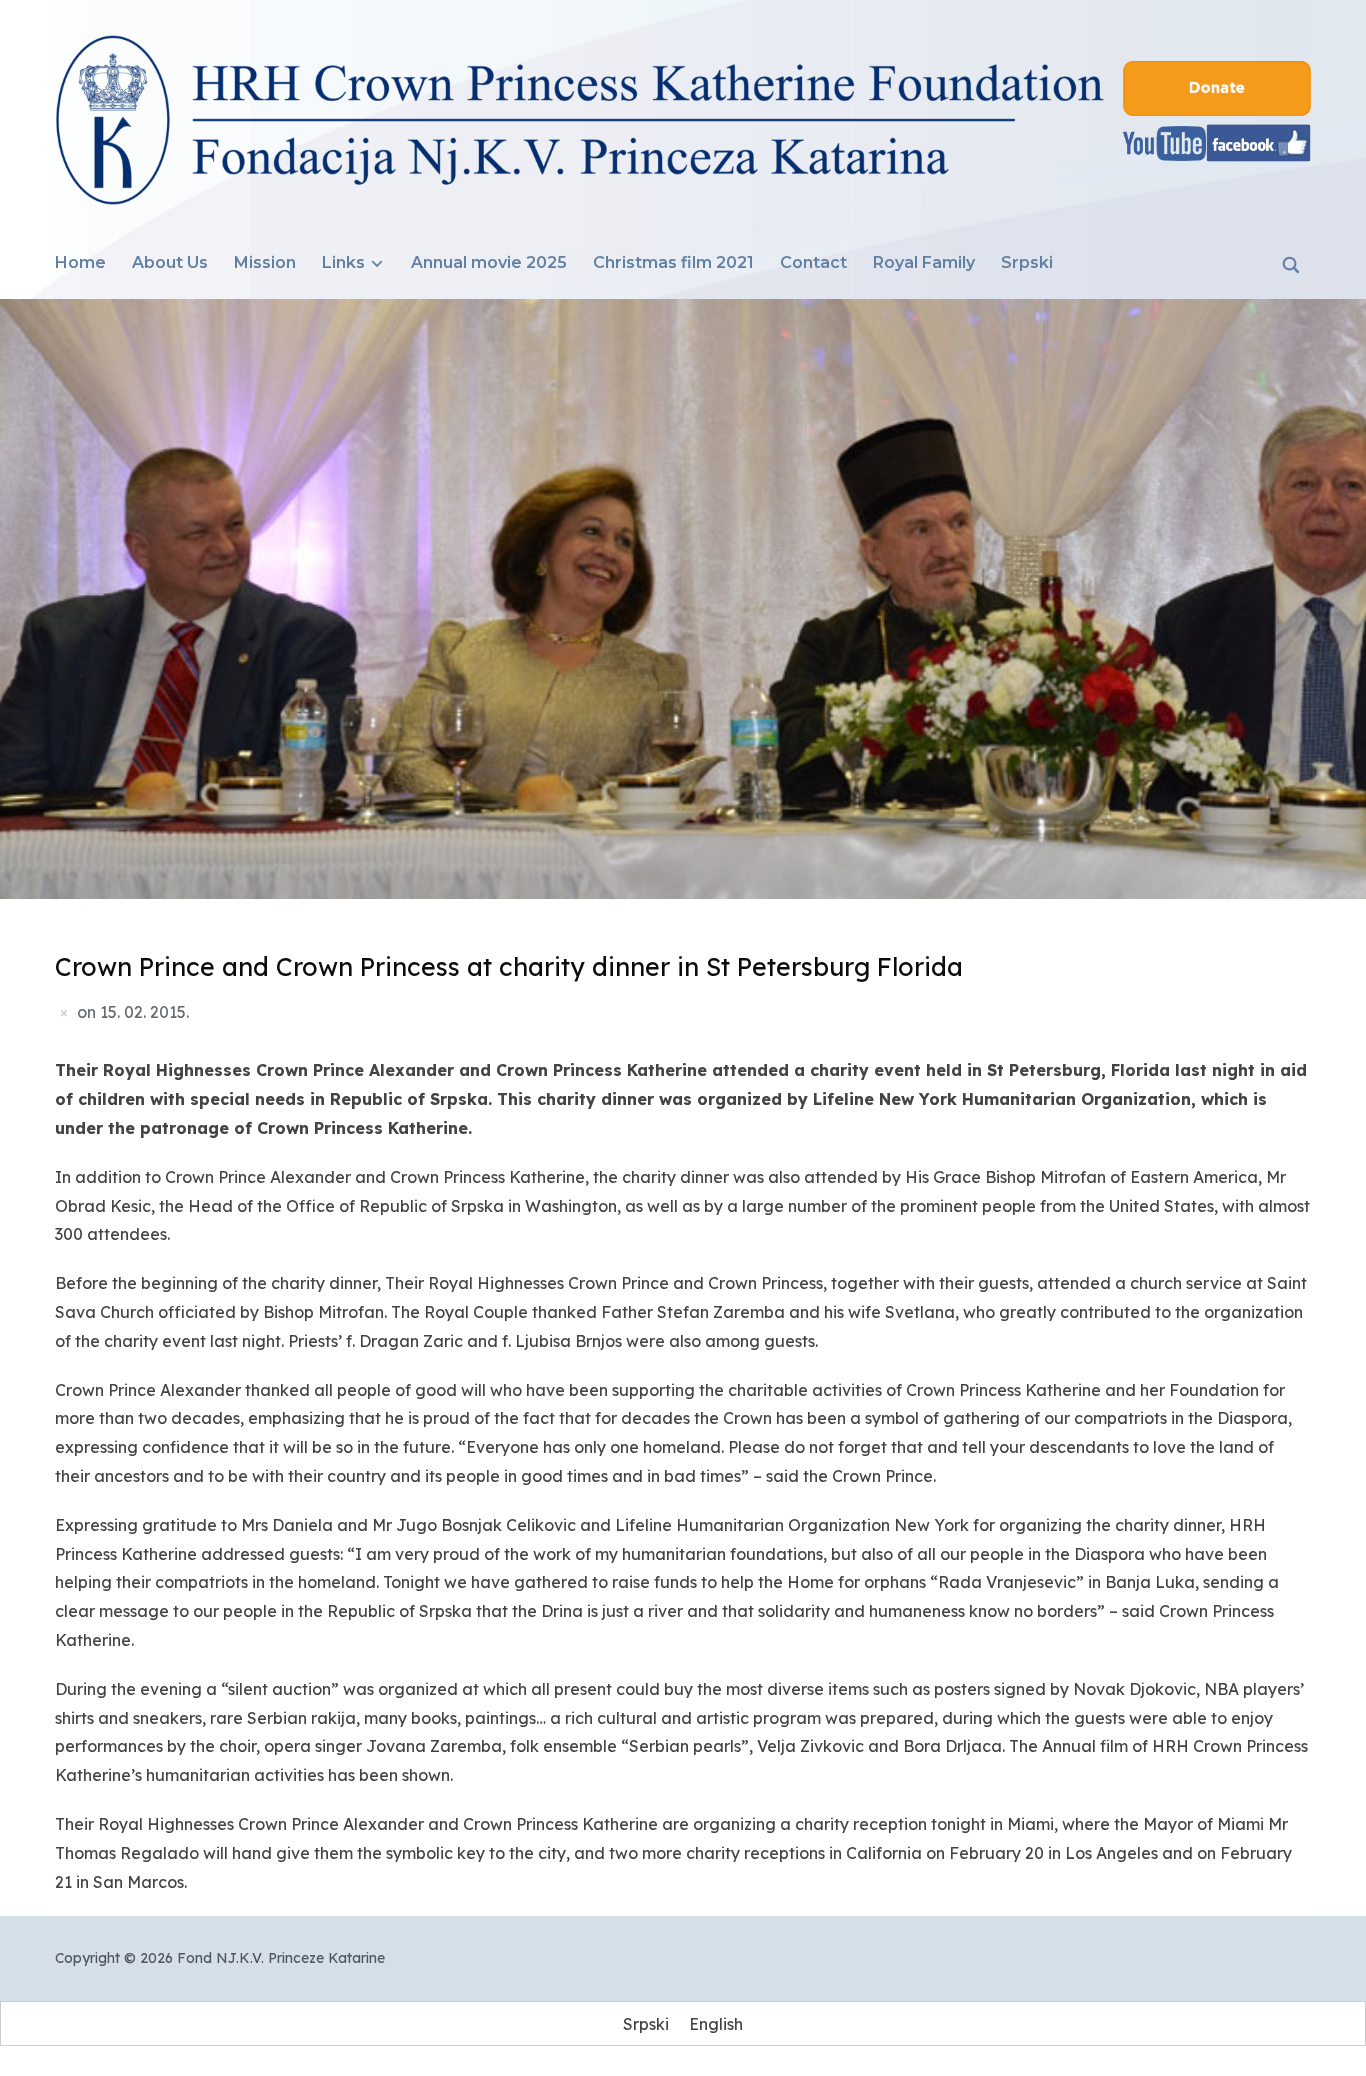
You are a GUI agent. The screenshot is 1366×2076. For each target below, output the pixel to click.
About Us (170, 262)
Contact (813, 262)
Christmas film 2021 (673, 262)
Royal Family (924, 262)
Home (80, 262)
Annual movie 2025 (489, 262)
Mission (265, 262)
